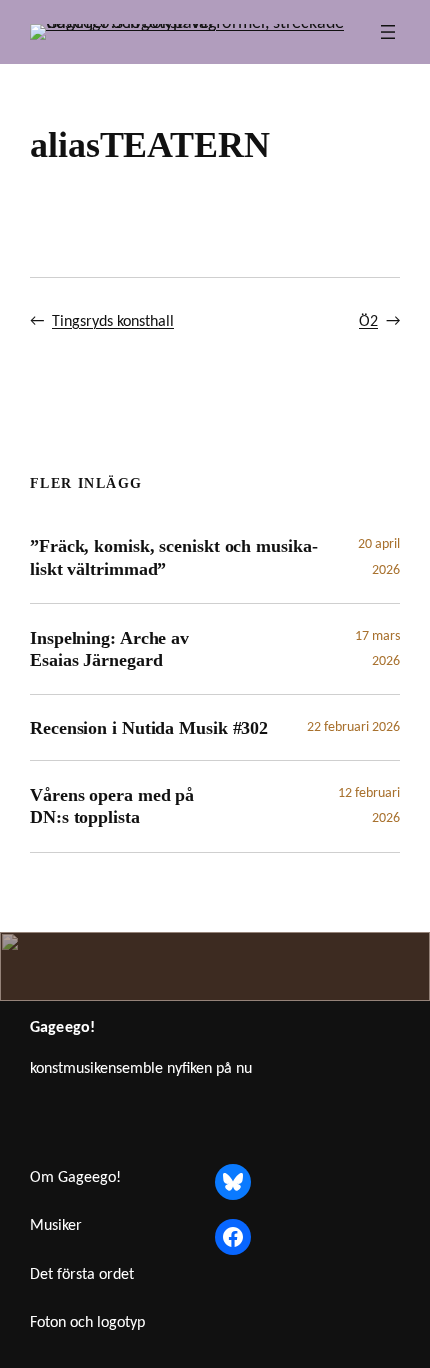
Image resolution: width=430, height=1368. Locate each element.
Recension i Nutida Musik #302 (149, 728)
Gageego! (62, 1028)
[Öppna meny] (388, 32)
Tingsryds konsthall (113, 322)
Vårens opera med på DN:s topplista (112, 806)
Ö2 (368, 322)
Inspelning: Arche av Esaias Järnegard (109, 649)
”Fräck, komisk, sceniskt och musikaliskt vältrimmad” (174, 557)
